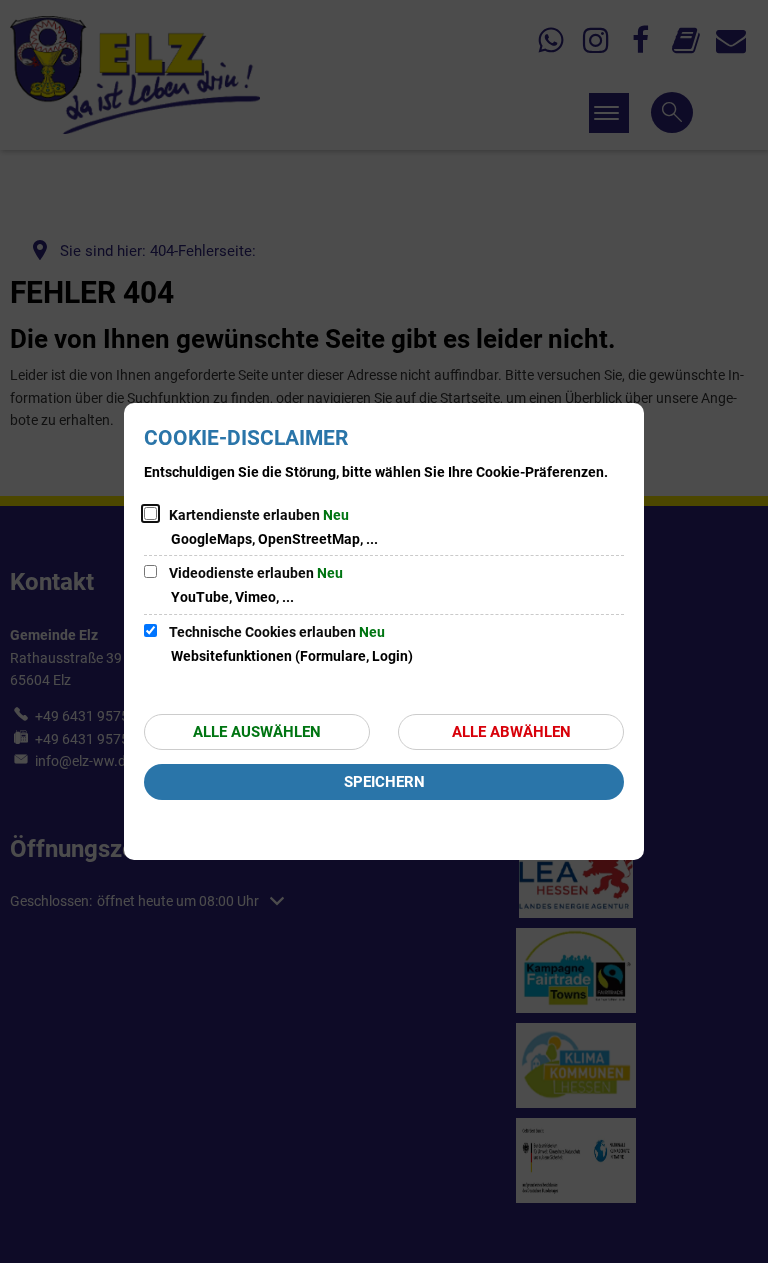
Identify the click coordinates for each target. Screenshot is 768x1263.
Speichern (384, 782)
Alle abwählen (511, 732)
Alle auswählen (257, 732)
